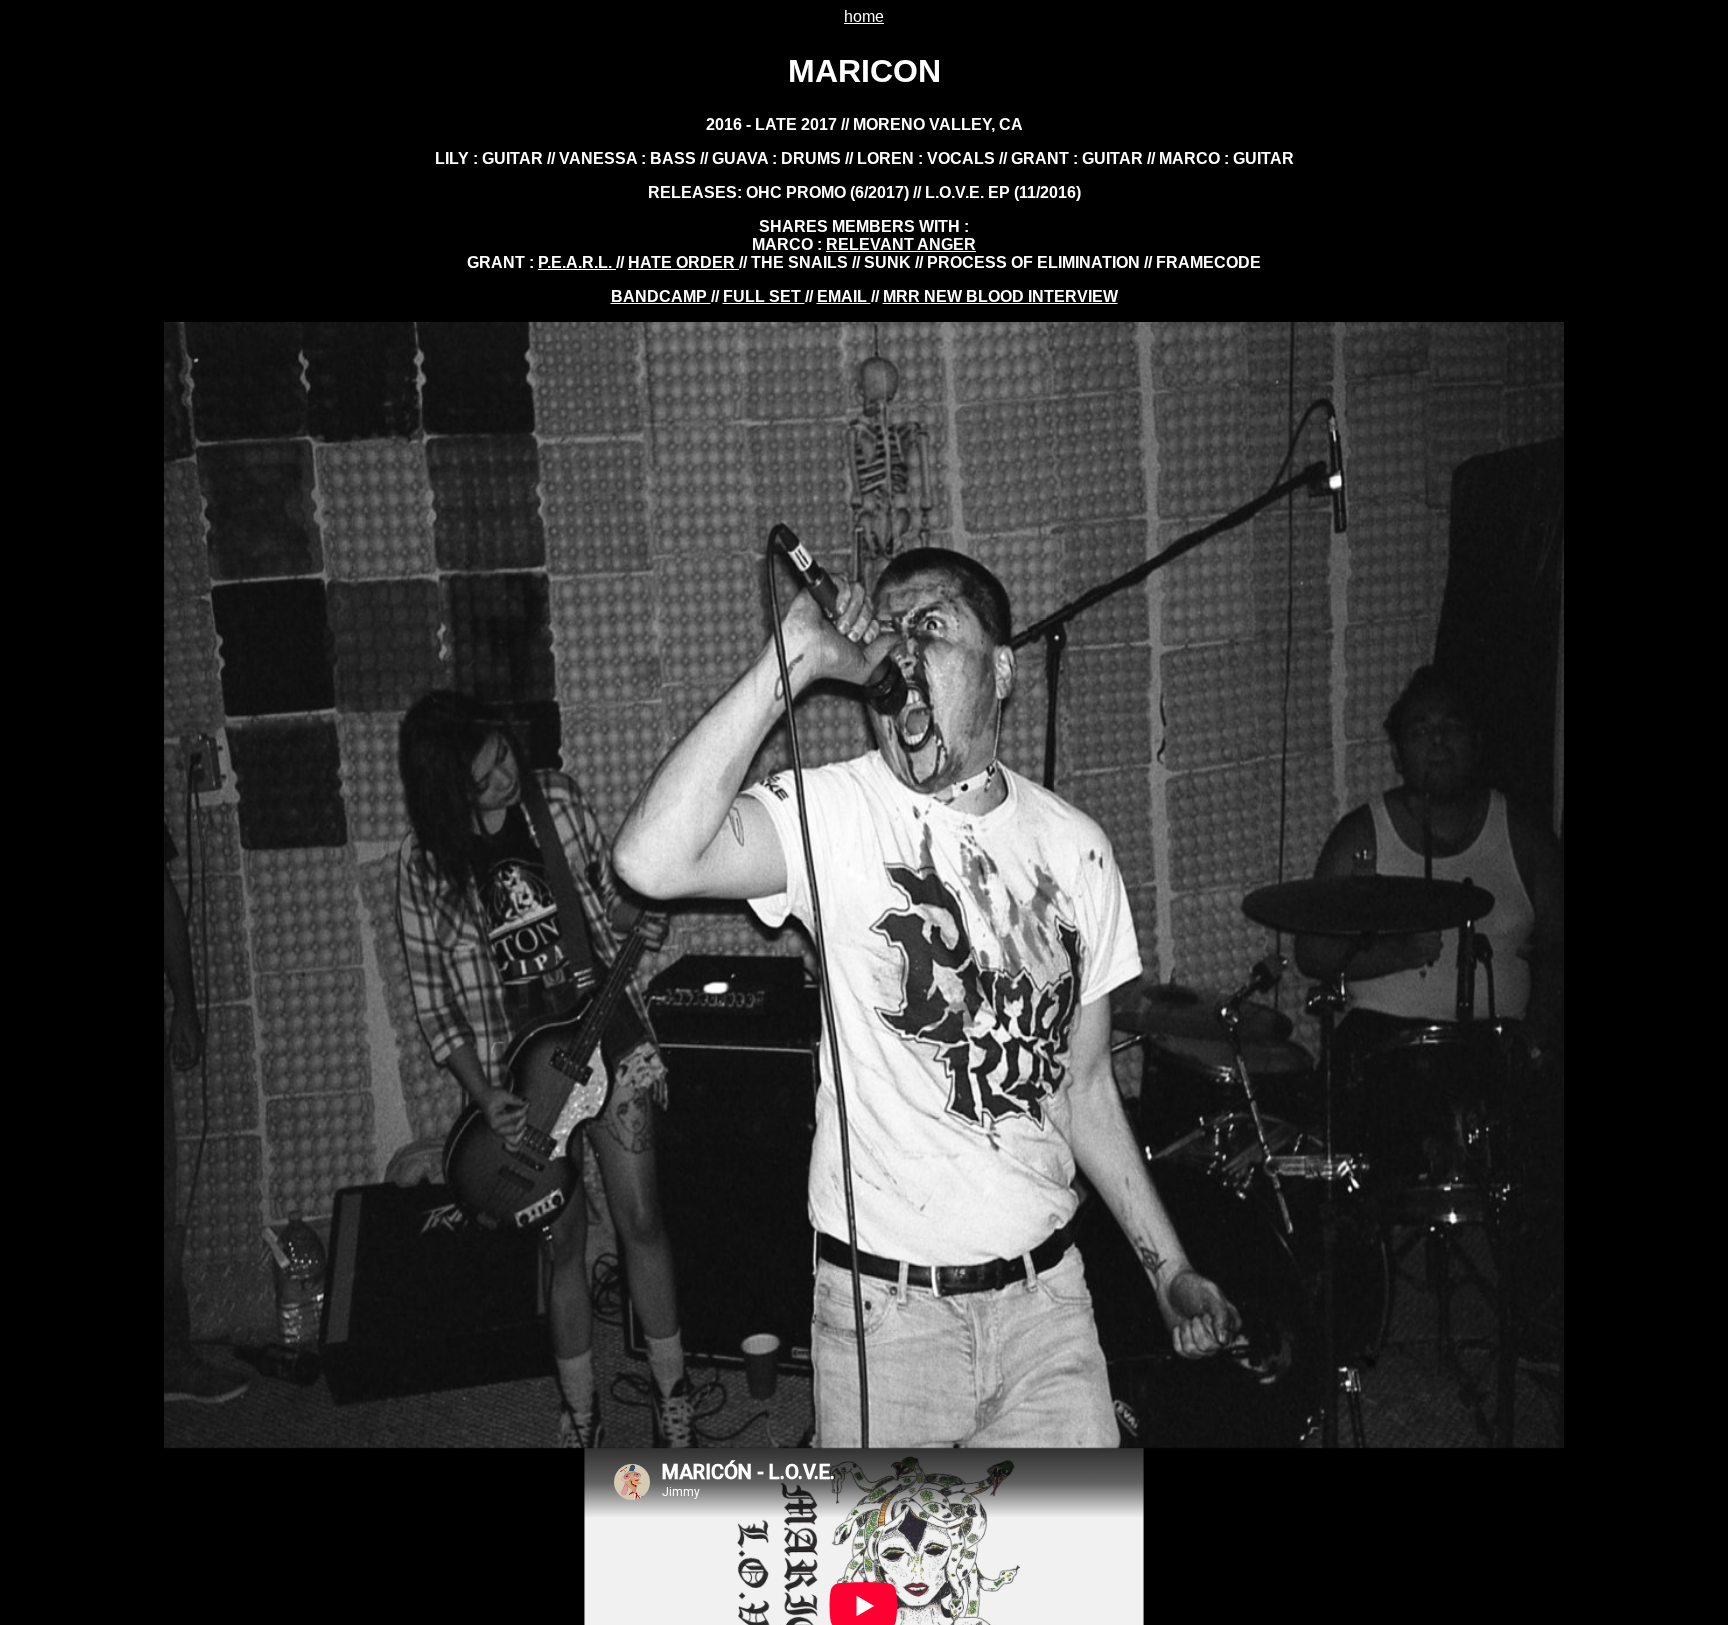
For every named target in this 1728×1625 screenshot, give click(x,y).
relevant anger (901, 244)
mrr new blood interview (1000, 296)
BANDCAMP (661, 296)
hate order (683, 262)
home (864, 16)
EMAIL (844, 296)
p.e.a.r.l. (577, 262)
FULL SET (764, 296)
